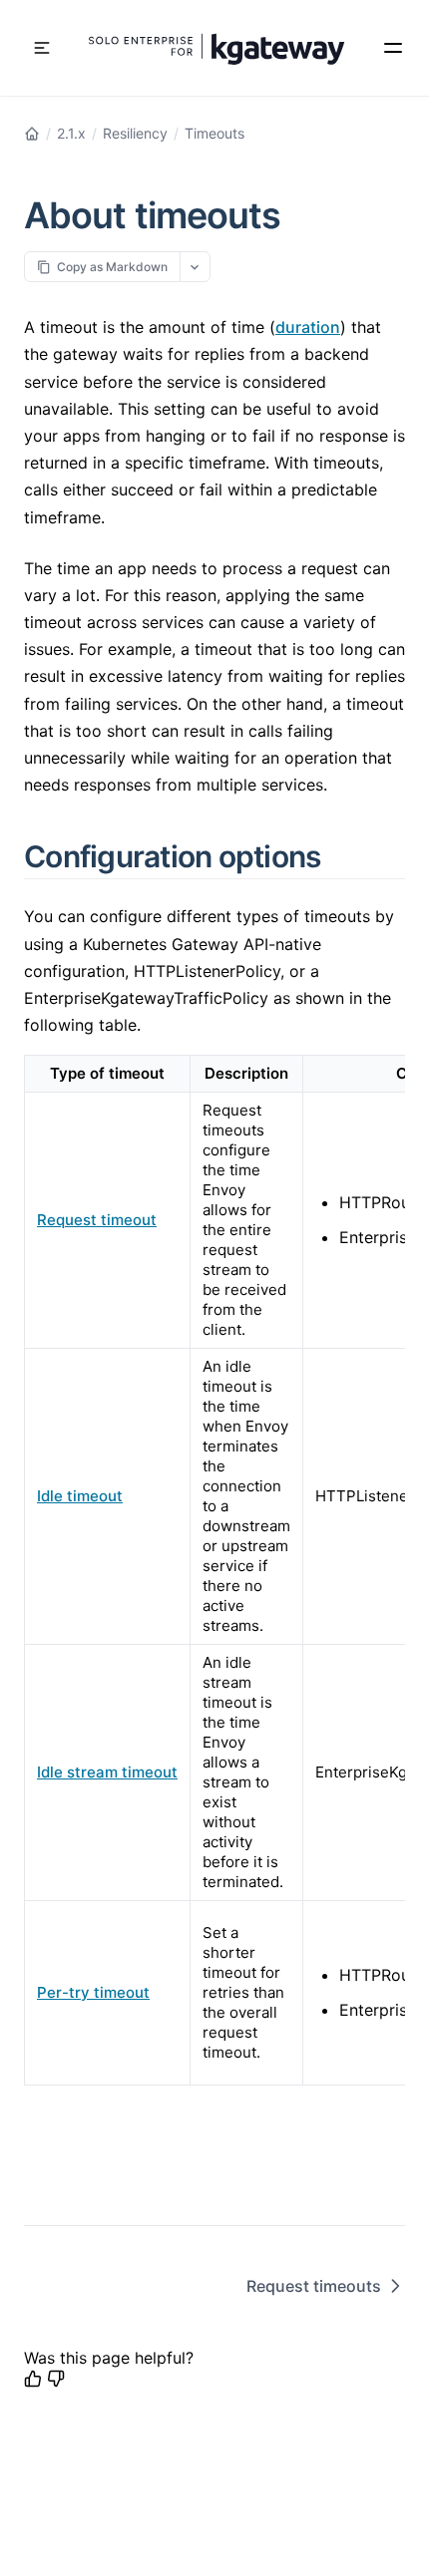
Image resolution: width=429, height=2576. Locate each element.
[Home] (32, 134)
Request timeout (97, 1220)
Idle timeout (80, 1496)
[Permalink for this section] (344, 856)
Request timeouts (314, 2286)
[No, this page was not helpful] (56, 2379)
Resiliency (135, 133)
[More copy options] (195, 267)
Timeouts (214, 133)
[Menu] (393, 48)
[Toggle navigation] (42, 48)
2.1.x (71, 133)
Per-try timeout (93, 1992)
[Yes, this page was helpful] (33, 2379)
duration (308, 327)
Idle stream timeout (107, 1772)
